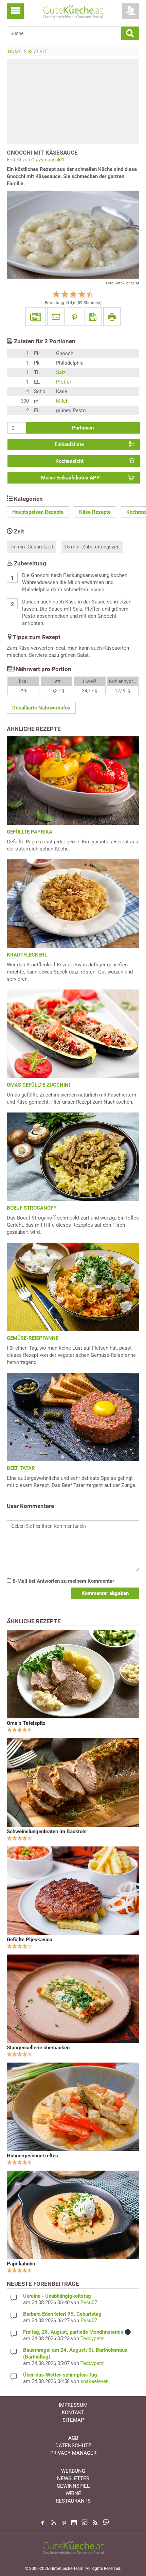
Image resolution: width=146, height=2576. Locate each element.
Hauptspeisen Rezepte (38, 512)
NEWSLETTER (73, 2478)
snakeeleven (95, 2381)
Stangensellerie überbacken (38, 2048)
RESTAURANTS (73, 2501)
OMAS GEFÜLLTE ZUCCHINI (38, 1085)
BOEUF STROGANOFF (31, 1208)
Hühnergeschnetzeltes (32, 2156)
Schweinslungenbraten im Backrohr (47, 1832)
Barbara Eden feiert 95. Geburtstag (62, 2314)
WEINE (73, 2493)
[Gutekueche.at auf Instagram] (74, 2523)
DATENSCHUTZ (73, 2446)
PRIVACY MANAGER (73, 2453)
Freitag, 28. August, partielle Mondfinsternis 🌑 (77, 2332)
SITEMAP (73, 2420)
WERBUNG (73, 2471)
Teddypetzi (93, 2338)
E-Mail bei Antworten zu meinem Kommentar (63, 1581)
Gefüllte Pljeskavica (30, 1940)
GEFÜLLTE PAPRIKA (30, 832)
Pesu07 (89, 2302)
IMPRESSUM (73, 2405)
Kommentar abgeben (105, 1593)
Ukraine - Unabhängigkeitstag (57, 2296)
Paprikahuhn (21, 2264)
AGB (73, 2438)
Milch (62, 401)
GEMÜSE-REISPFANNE (33, 1338)
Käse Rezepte (95, 512)
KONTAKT (73, 2413)
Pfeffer (64, 382)
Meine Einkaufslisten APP (70, 478)
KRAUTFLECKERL (27, 955)
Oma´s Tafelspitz (26, 1723)
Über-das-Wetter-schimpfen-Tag (60, 2375)
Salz (61, 372)
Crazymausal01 (48, 160)
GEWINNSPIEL (73, 2486)
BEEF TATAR (21, 1468)
